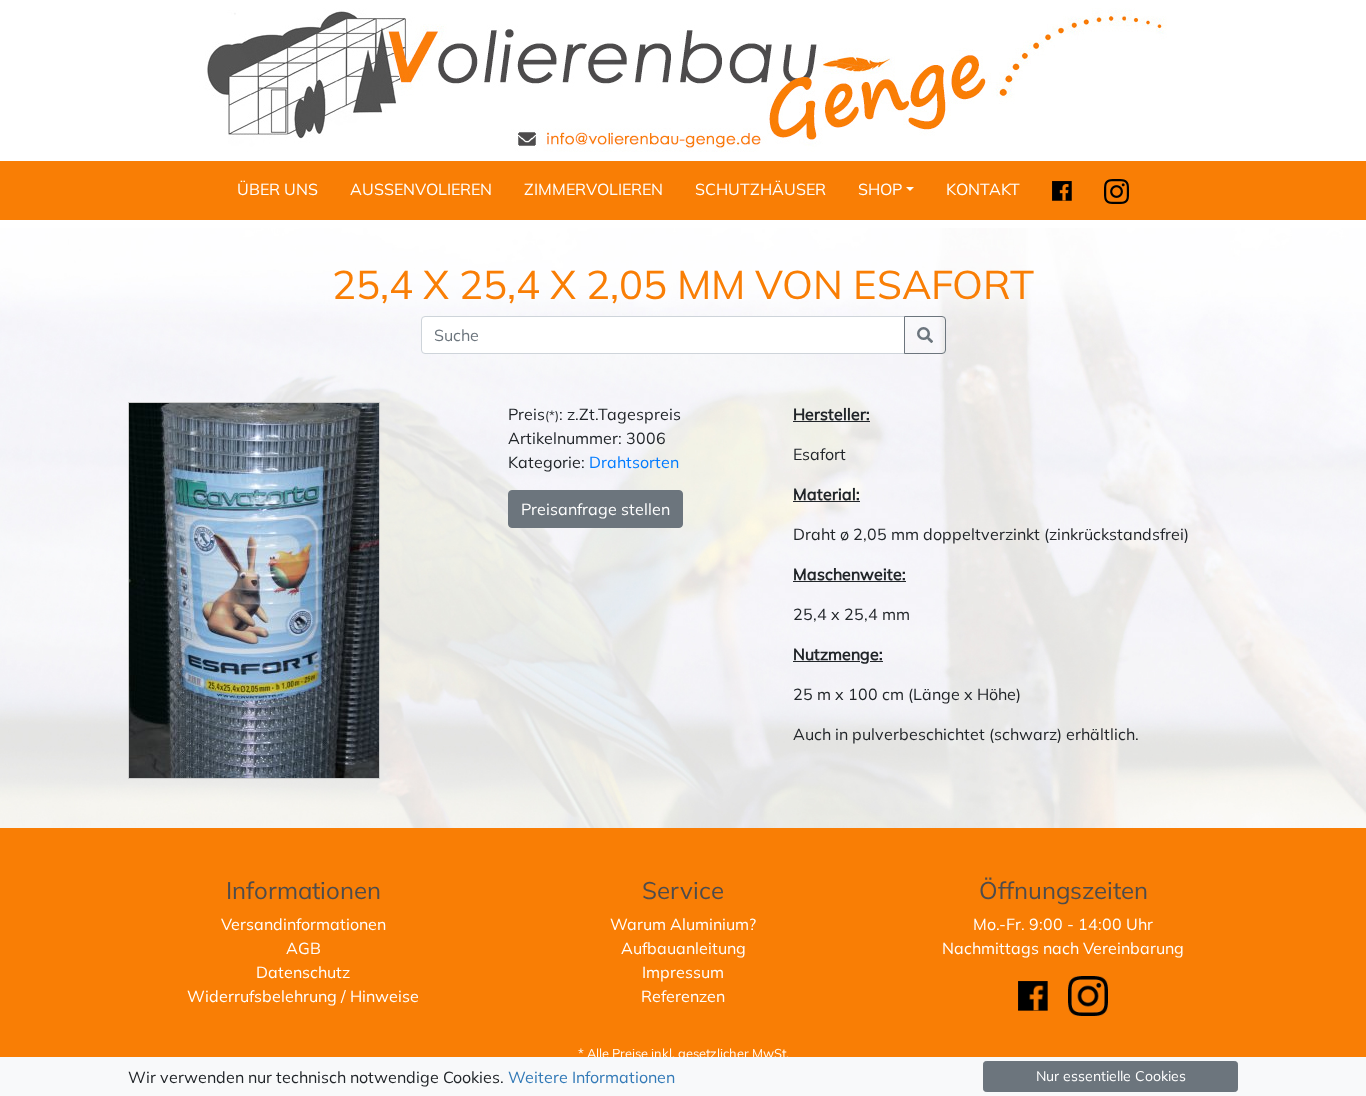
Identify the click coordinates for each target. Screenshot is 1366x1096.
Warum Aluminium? (683, 924)
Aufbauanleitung (683, 948)
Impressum (683, 972)
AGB (303, 948)
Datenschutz (303, 972)
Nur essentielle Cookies (1111, 1076)
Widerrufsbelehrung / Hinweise (303, 996)
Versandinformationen (303, 924)
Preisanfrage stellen (595, 509)
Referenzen (683, 996)
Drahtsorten (634, 462)
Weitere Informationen (591, 1077)
